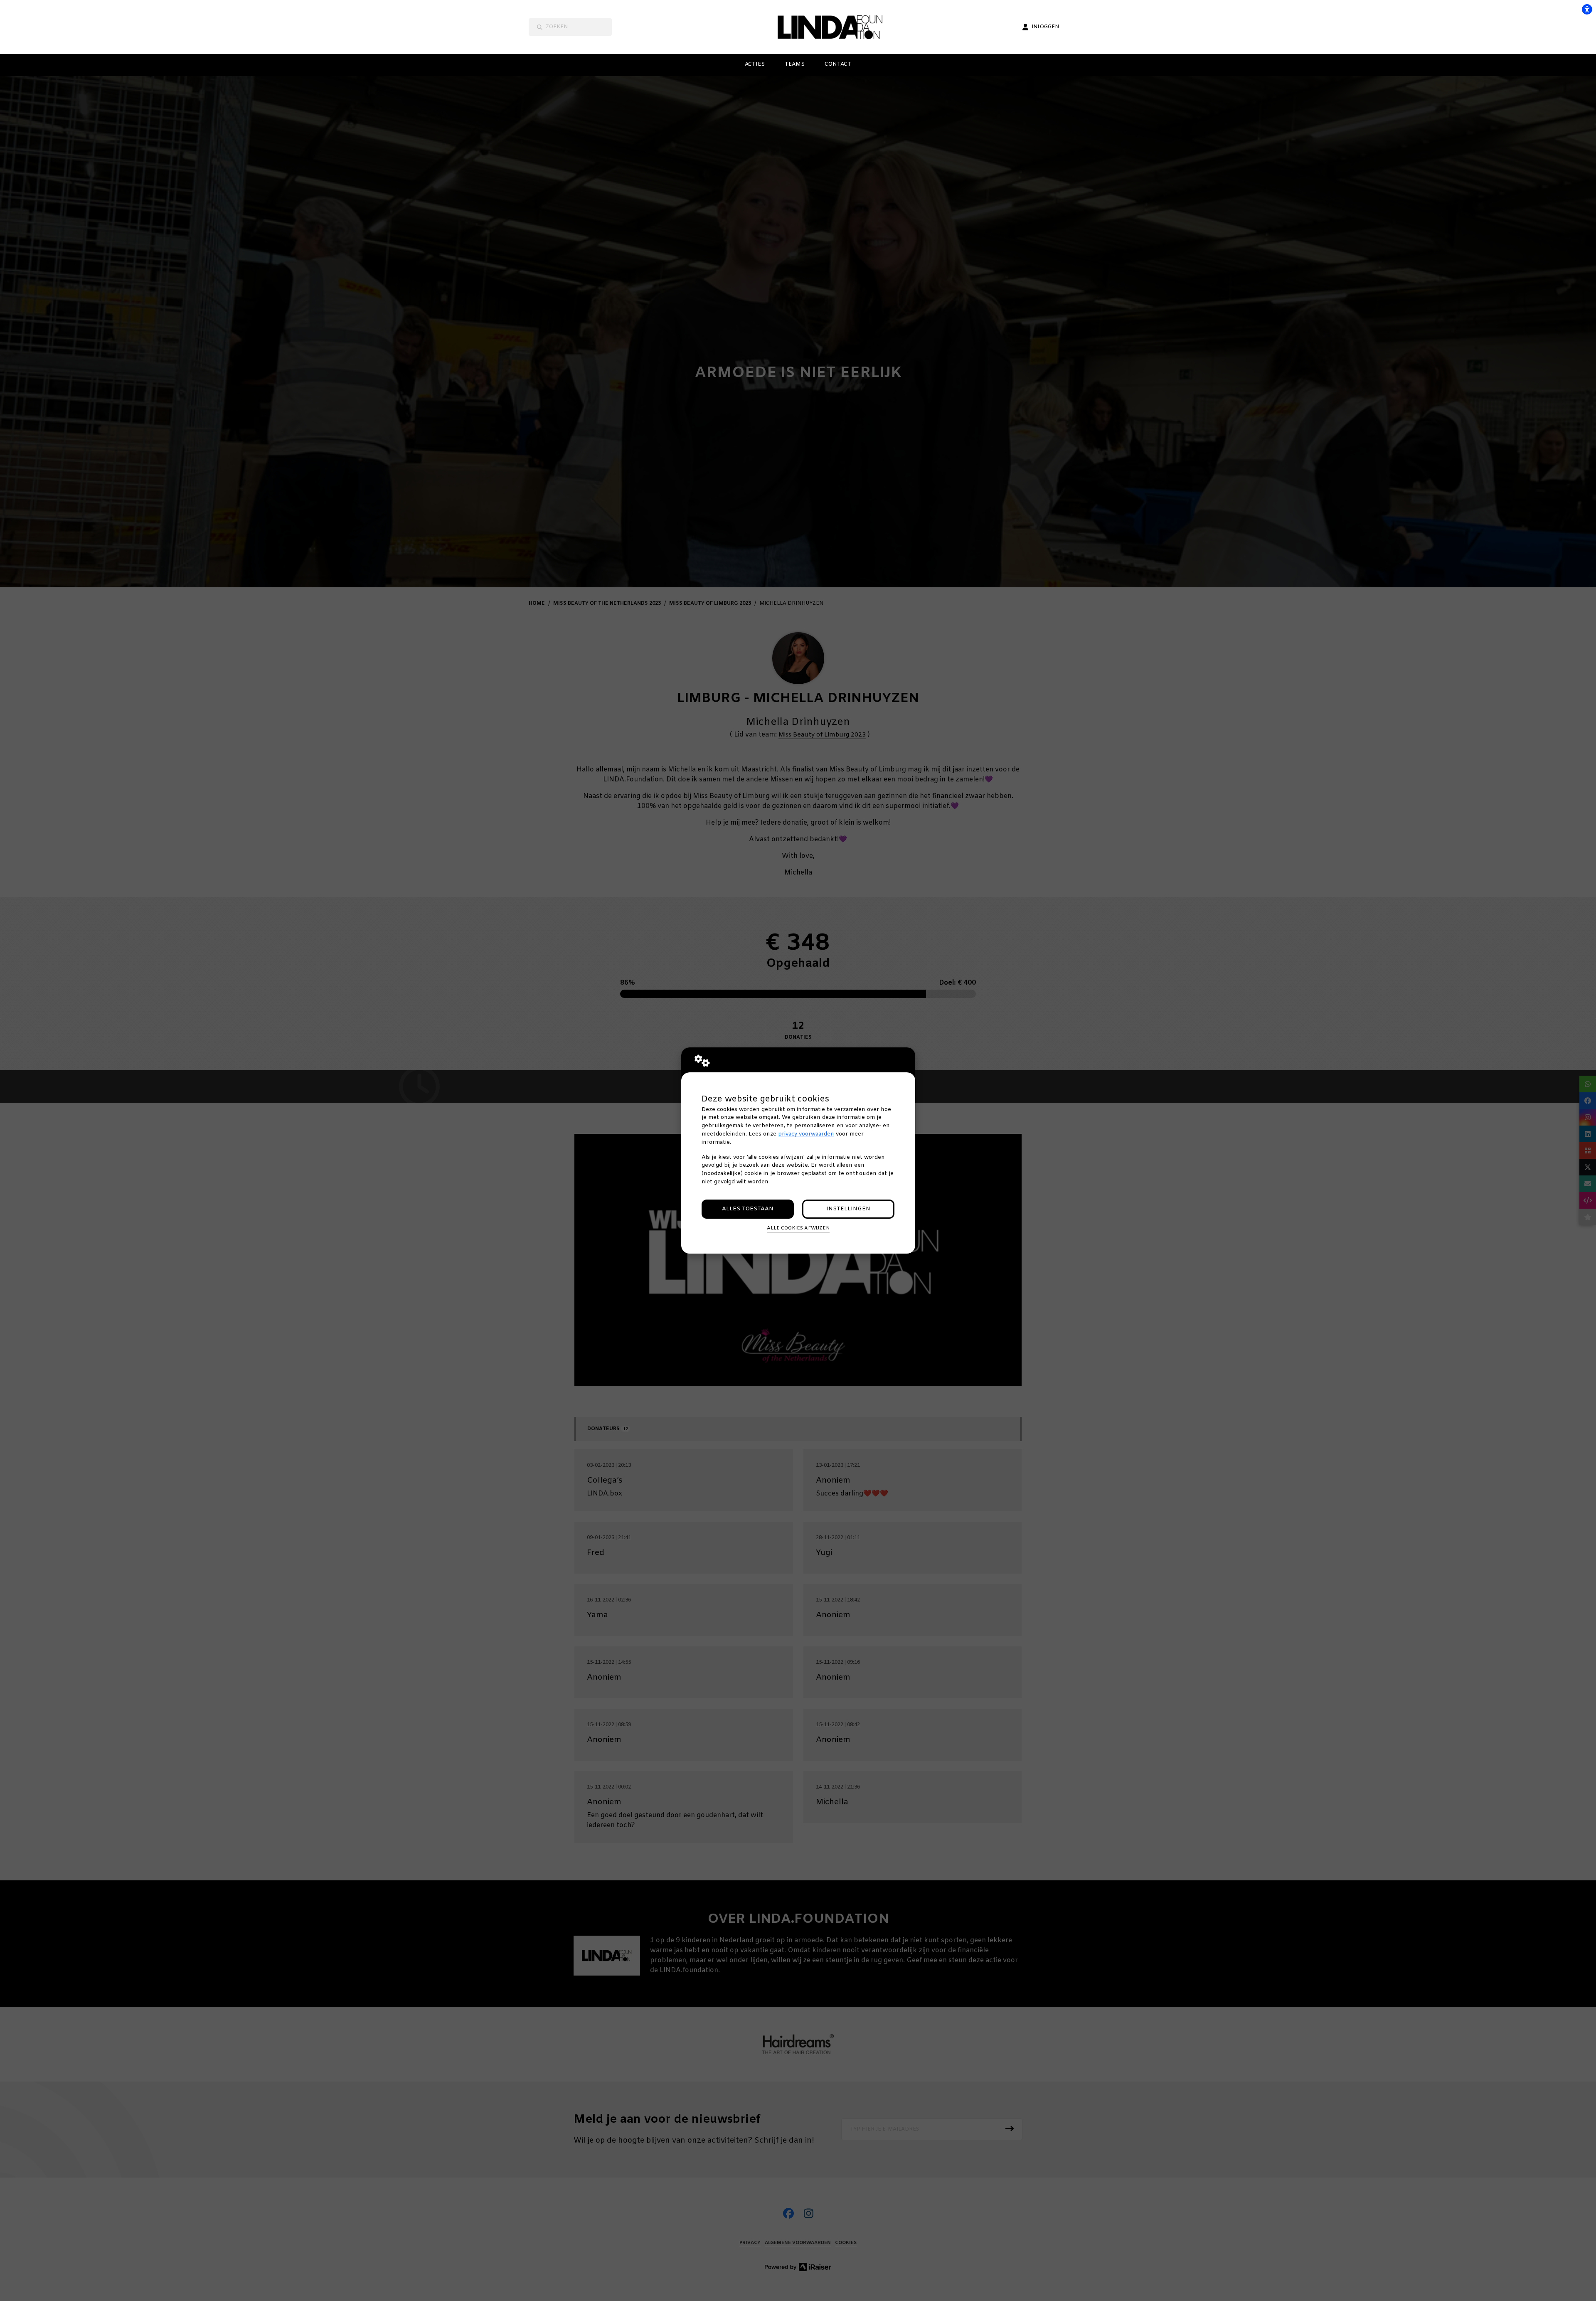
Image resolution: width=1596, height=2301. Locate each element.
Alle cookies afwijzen (798, 1228)
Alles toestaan (748, 1209)
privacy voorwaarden (806, 1134)
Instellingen (848, 1209)
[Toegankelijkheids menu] (1587, 9)
